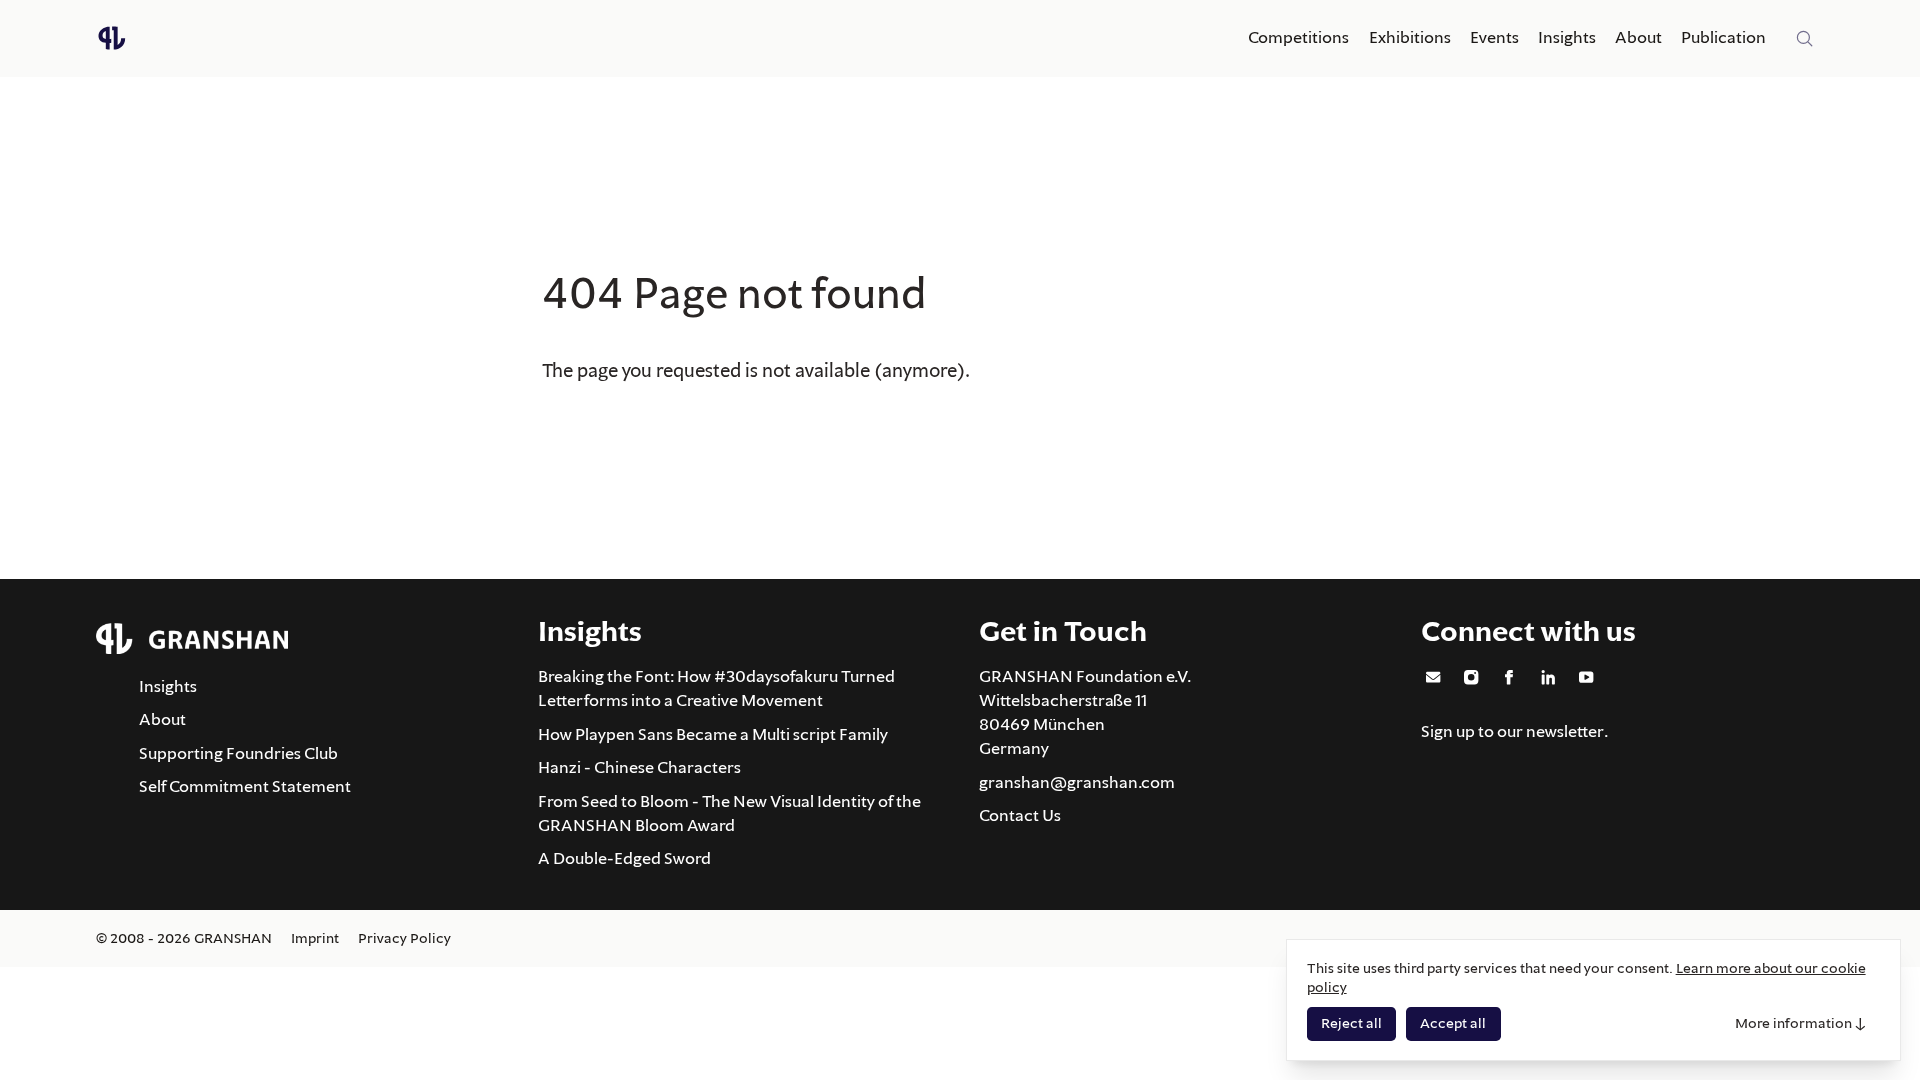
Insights (1567, 37)
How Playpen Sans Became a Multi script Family (713, 734)
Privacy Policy (404, 938)
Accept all (1453, 1023)
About (1638, 37)
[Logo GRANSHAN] (112, 38)
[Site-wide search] (1805, 39)
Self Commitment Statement (245, 786)
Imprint (315, 938)
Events (1494, 37)
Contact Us (1020, 815)
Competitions (1298, 37)
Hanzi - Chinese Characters (639, 767)
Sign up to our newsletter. (1514, 731)
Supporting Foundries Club (238, 753)
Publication (1723, 37)
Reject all (1351, 1023)
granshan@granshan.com (1077, 782)
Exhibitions (1410, 37)
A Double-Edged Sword (624, 858)
